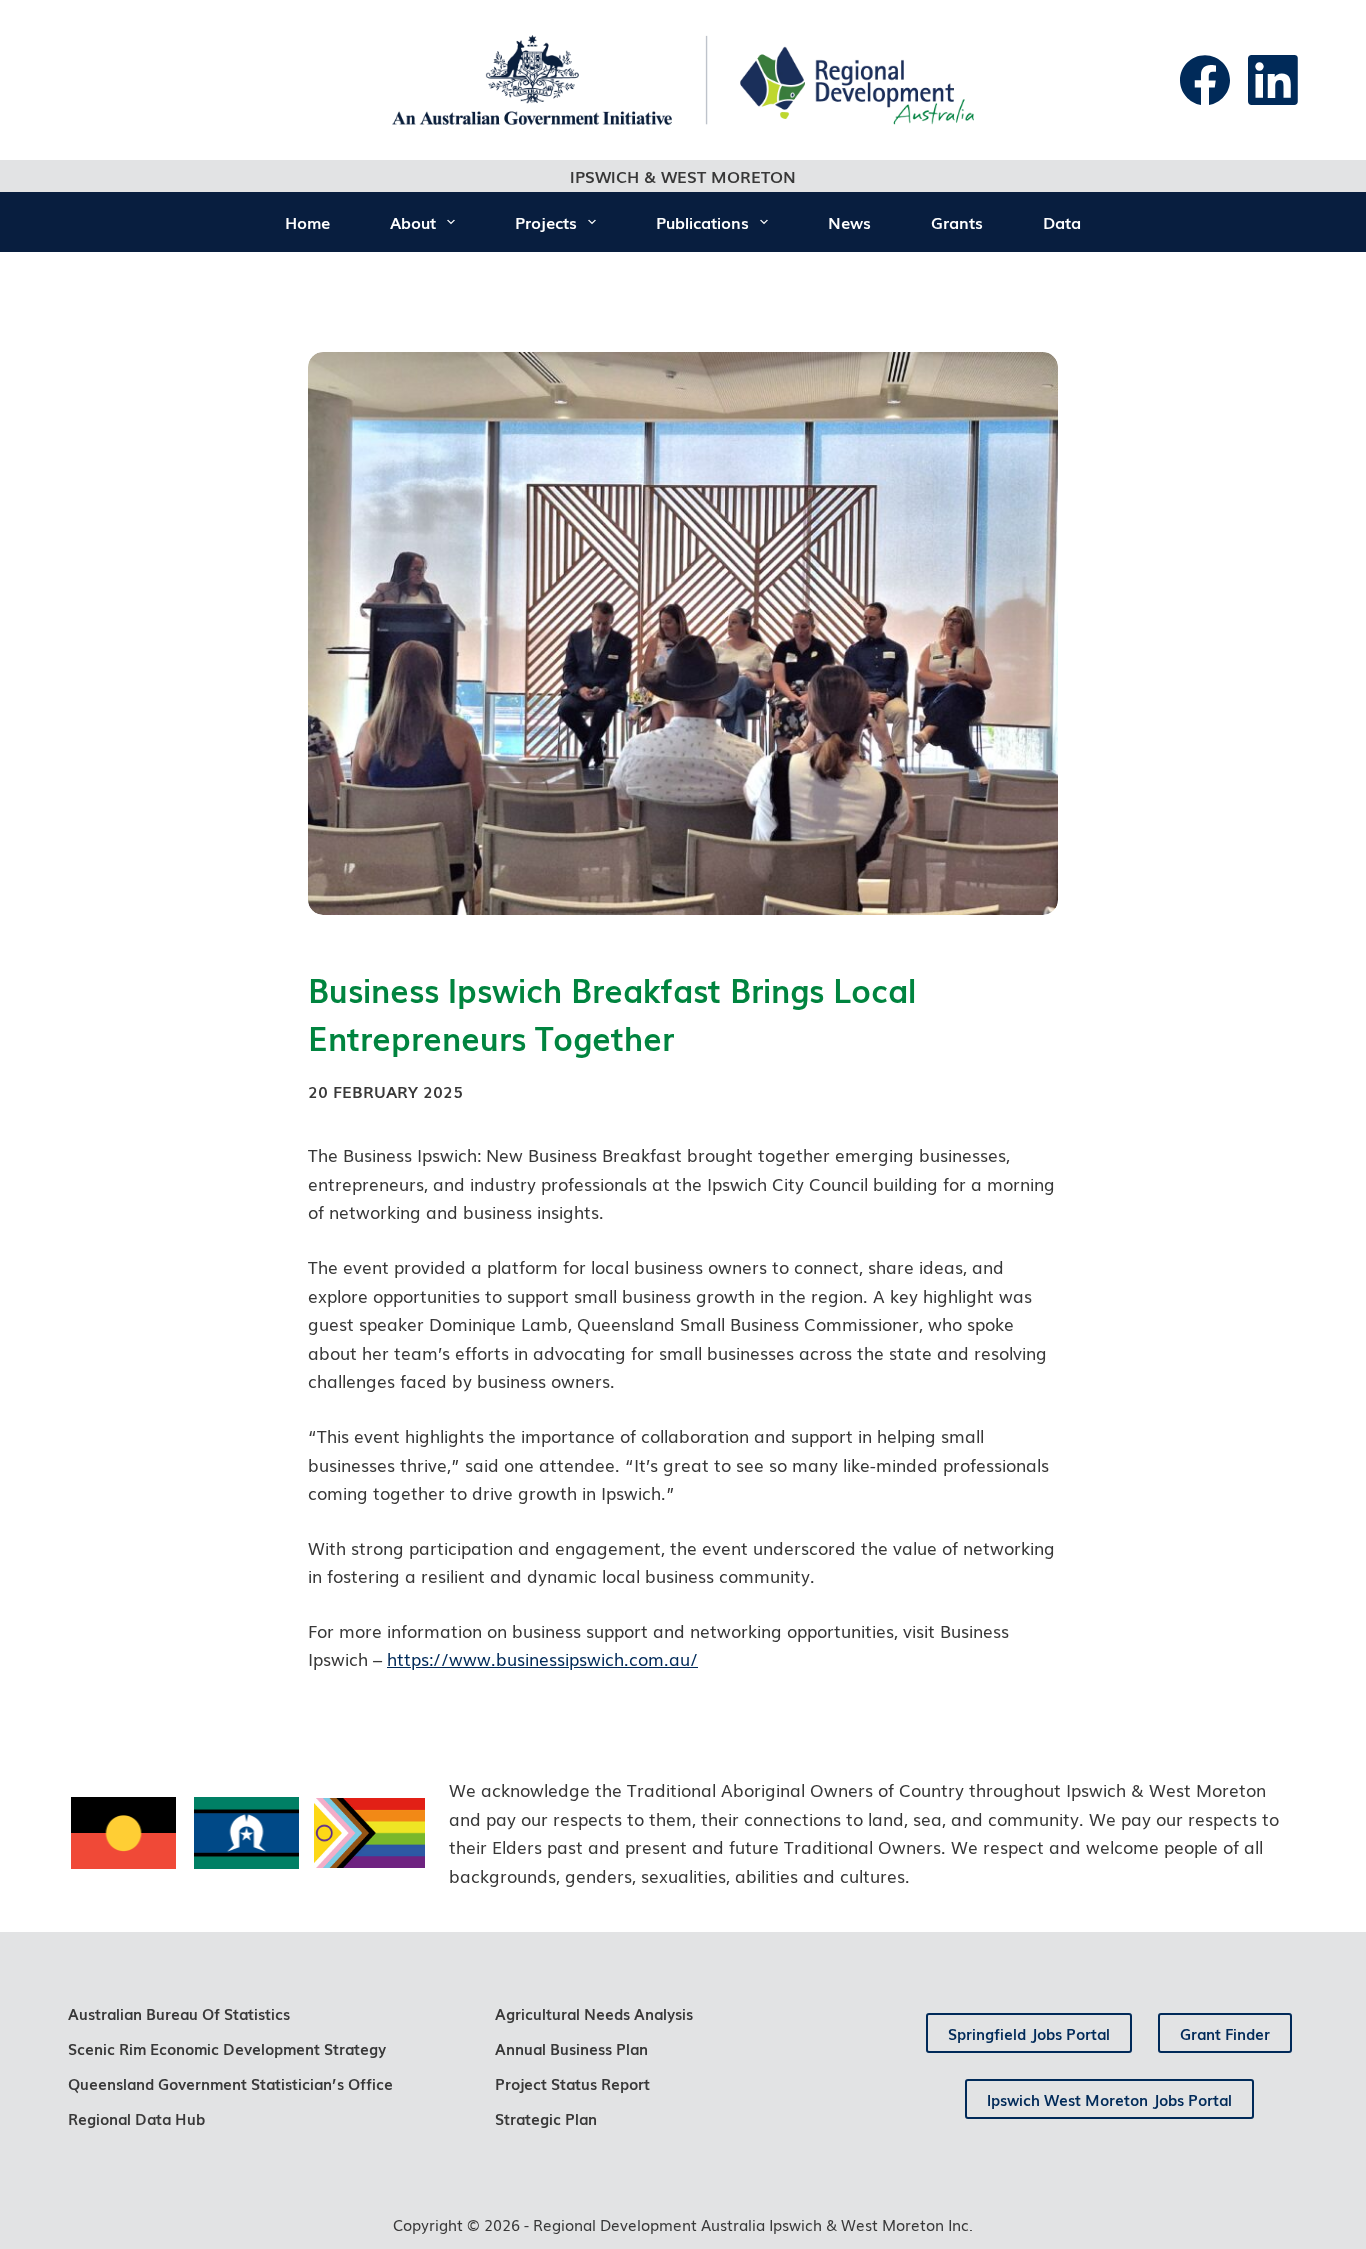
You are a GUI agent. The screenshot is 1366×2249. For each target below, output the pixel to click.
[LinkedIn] (1273, 80)
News (849, 222)
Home (307, 222)
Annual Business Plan (571, 2048)
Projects (546, 222)
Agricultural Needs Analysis (594, 2013)
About (413, 222)
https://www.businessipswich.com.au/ (542, 1658)
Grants (957, 222)
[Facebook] (1205, 80)
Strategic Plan (546, 2118)
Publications (702, 222)
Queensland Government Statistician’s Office (230, 2083)
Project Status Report (572, 2083)
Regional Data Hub (136, 2118)
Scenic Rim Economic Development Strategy (227, 2048)
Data (1062, 222)
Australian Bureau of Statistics (179, 2013)
